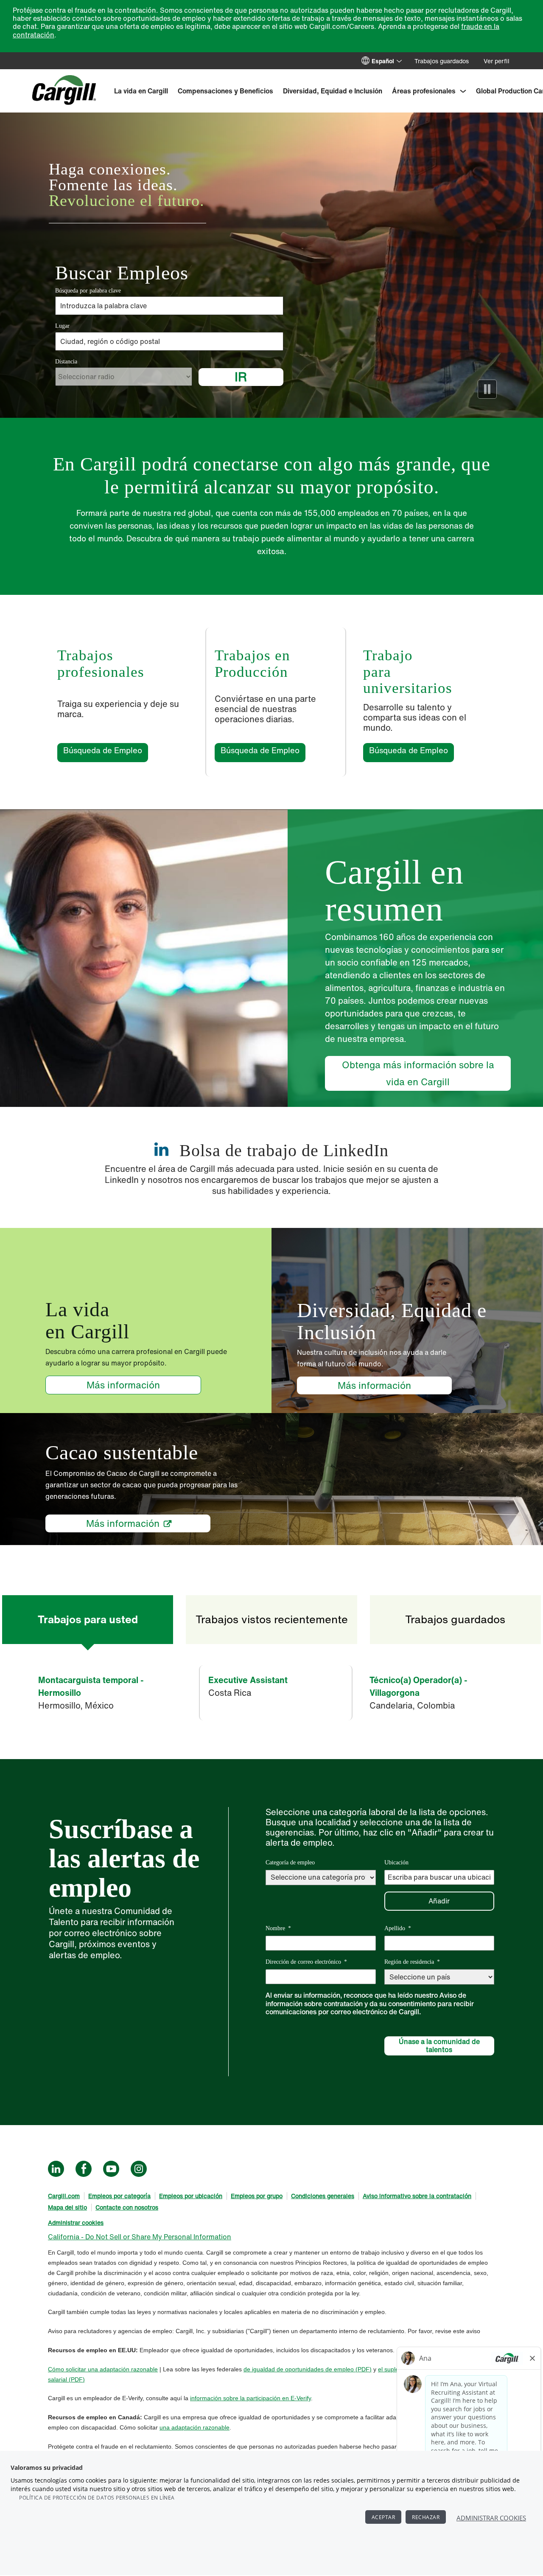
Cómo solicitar (68, 2369)
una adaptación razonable (123, 2369)
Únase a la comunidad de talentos (439, 2045)
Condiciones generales (323, 2196)
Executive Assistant (248, 1680)
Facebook (84, 2169)
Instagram (139, 2169)
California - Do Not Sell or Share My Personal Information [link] (140, 2237)
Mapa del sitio (67, 2207)
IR (241, 377)
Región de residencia (412, 1962)
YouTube (111, 2169)
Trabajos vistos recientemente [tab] (272, 1619)
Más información (123, 1385)
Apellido (398, 1928)
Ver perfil (497, 61)
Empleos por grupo (257, 2196)
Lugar (62, 326)
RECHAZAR (426, 2517)
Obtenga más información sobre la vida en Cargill (418, 1073)
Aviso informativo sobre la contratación (417, 2196)
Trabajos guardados (442, 61)
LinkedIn (56, 2169)
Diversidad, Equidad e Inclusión (333, 91)
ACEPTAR (383, 2517)
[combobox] (169, 341)
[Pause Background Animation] (487, 389)
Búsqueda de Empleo (106, 750)
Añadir (439, 1901)
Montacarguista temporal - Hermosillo (91, 1686)
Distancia (66, 362)
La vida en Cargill (141, 91)
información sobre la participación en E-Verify (251, 2398)
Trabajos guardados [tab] (455, 1619)
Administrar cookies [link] (76, 2223)
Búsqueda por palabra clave (88, 291)
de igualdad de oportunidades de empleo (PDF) (308, 2369)
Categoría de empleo (290, 1862)
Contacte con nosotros (127, 2207)
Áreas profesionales (424, 91)
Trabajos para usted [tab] (88, 1619)
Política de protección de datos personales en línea (97, 2498)
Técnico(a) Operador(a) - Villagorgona (418, 1686)
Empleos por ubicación (191, 2196)
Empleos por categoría (119, 2196)
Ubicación (396, 1862)
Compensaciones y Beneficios (225, 91)
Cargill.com (64, 2196)
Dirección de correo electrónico (306, 1962)
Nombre (278, 1928)
